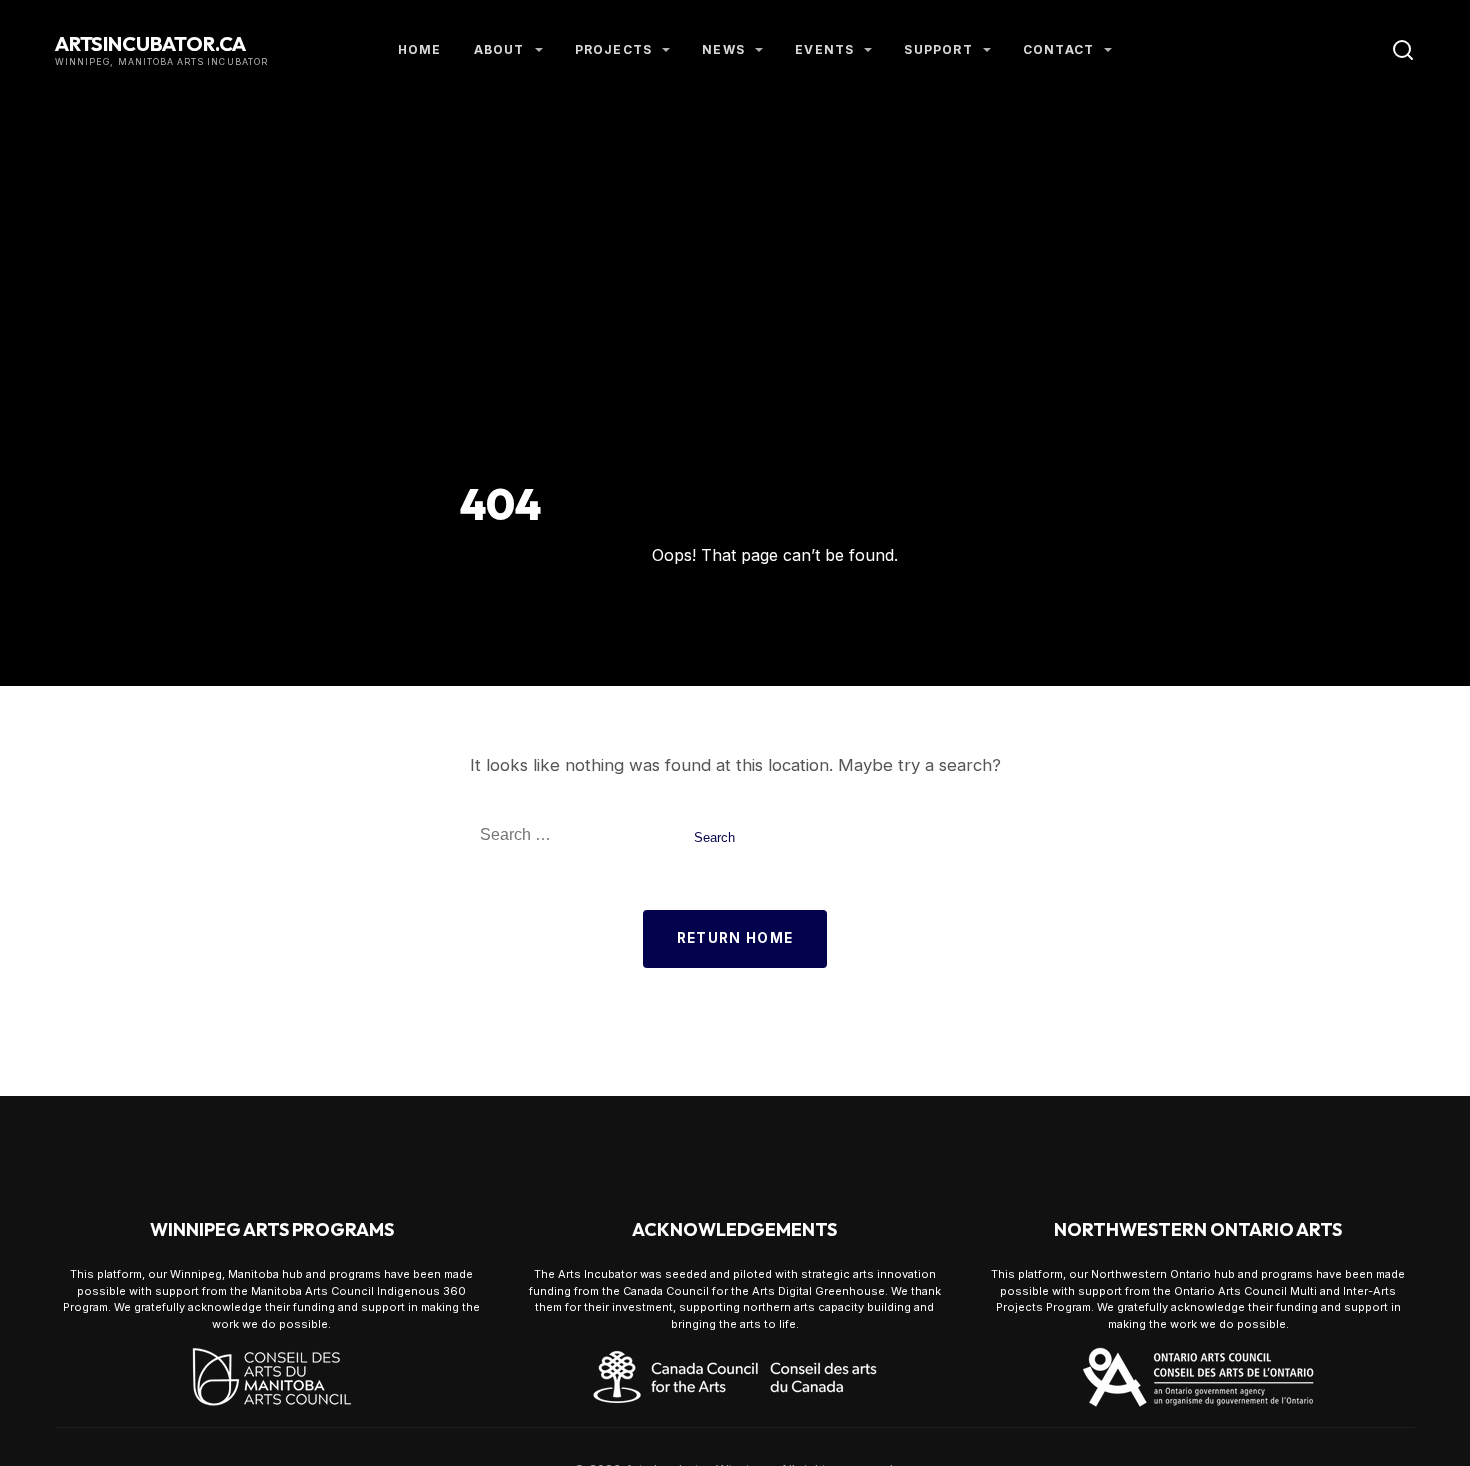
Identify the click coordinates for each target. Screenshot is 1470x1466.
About (499, 49)
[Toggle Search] (1403, 50)
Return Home (735, 938)
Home (420, 49)
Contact (1058, 49)
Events (824, 49)
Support (938, 49)
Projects (614, 49)
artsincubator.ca (150, 43)
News (723, 49)
